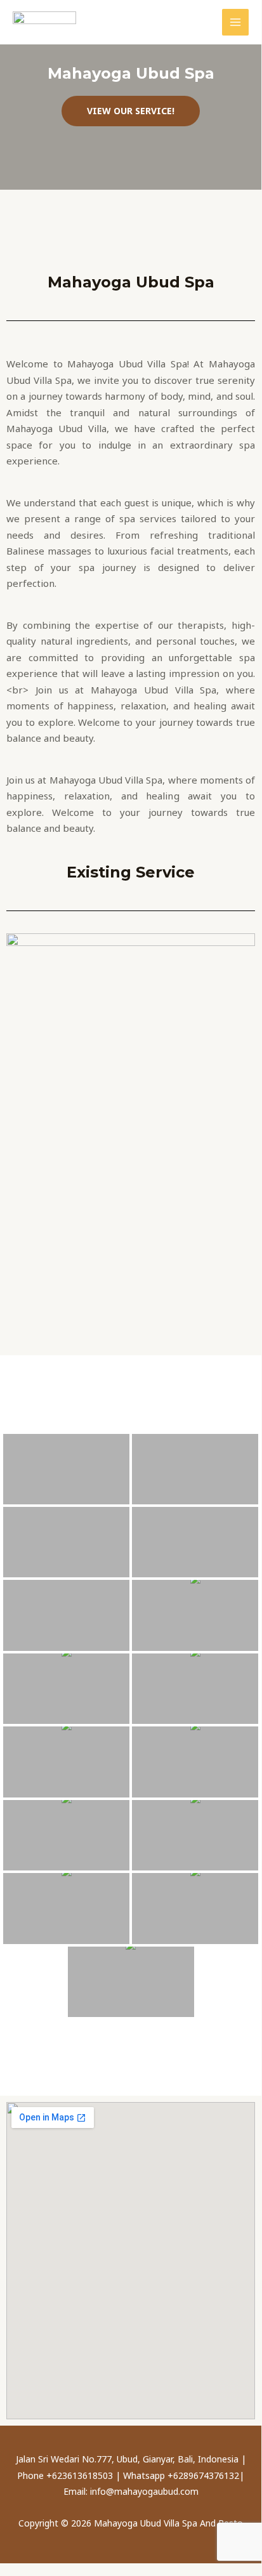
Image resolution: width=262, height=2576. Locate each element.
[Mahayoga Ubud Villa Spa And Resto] (44, 22)
